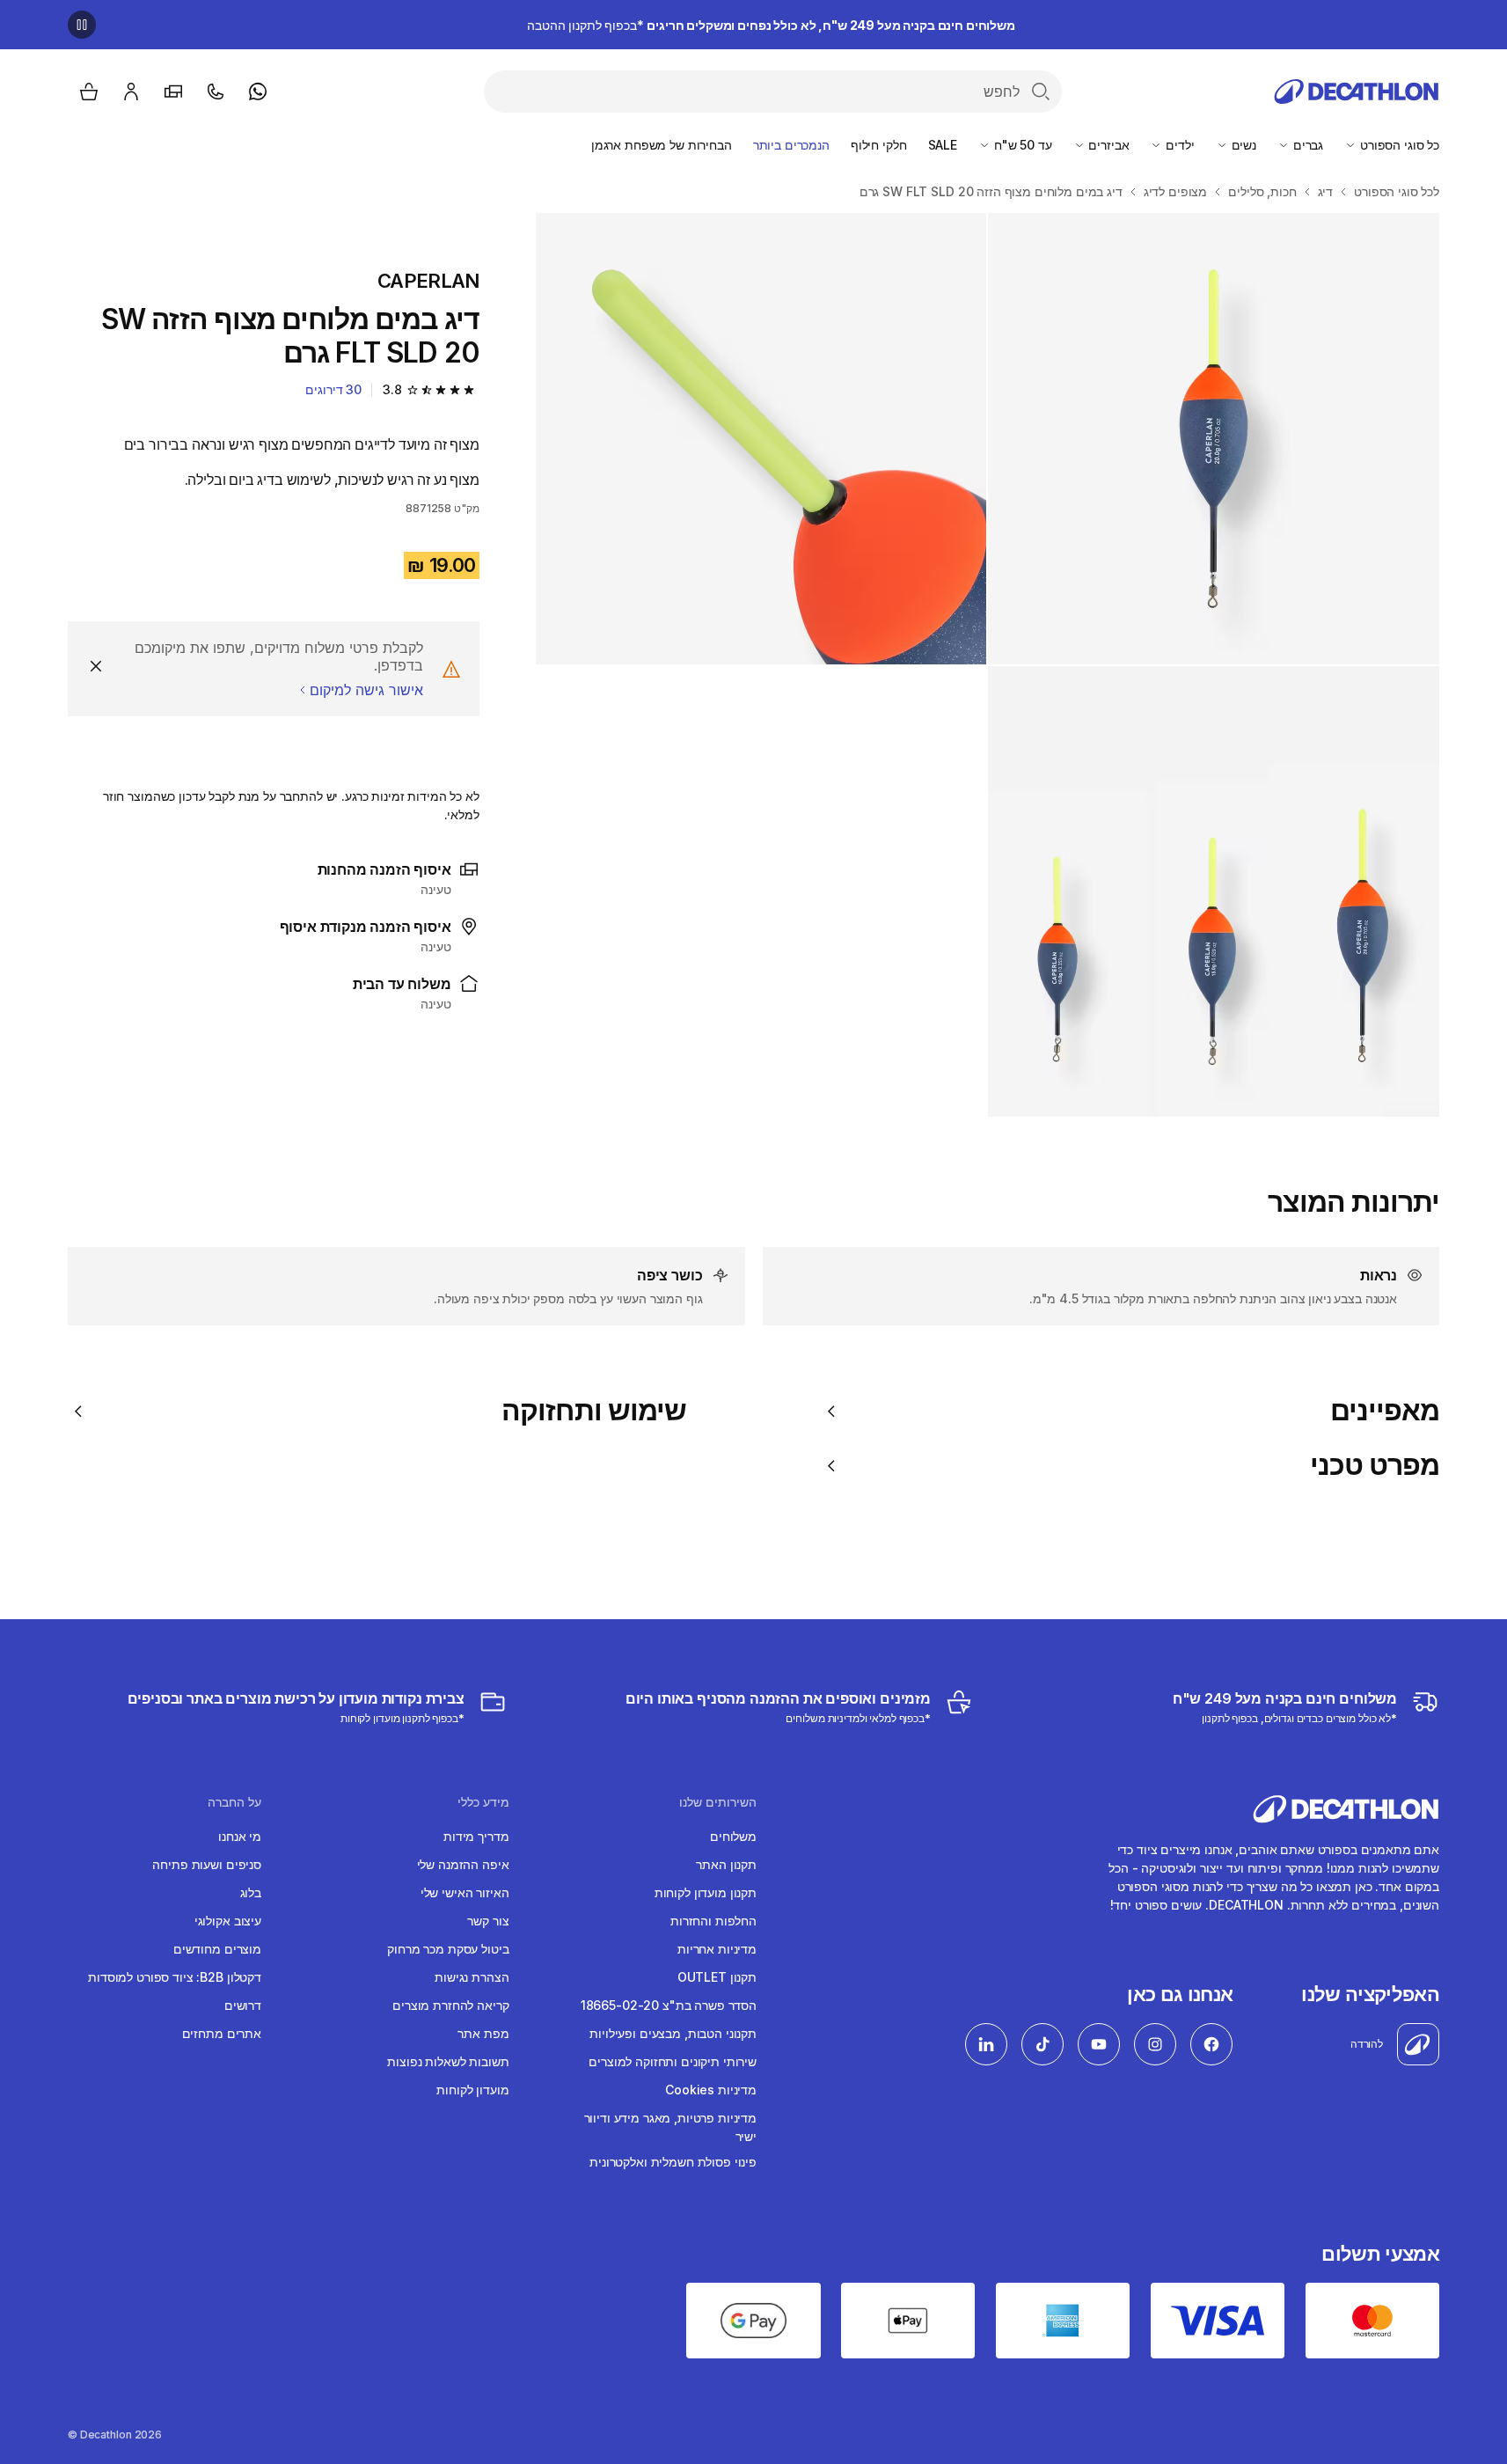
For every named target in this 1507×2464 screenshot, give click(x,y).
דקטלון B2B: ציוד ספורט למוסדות (175, 1977)
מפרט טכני (1375, 1465)
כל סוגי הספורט (1398, 145)
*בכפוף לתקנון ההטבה (771, 25)
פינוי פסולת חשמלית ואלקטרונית (673, 2162)
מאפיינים (1385, 1411)
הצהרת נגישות (472, 1977)
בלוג (251, 1892)
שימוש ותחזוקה (594, 1411)
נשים (1242, 145)
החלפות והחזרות (713, 1921)
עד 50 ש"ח (1021, 145)
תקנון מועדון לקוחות (706, 1892)
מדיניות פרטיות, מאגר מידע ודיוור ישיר (670, 2127)
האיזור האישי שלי (465, 1892)
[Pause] (82, 25)
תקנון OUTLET (717, 1977)
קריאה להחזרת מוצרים (450, 2005)
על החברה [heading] (234, 1802)
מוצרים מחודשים (217, 1949)
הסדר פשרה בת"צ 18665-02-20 (669, 2005)
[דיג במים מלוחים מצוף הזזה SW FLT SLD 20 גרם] (1214, 439)
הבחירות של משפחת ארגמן (662, 145)
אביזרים (1108, 145)
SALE (943, 145)
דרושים (243, 2005)
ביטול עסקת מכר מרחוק (448, 1949)
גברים (1306, 145)
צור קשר (488, 1921)
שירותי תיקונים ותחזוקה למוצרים (673, 2061)
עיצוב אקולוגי (228, 1921)
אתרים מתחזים (222, 2033)
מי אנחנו (240, 1836)
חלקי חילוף (879, 145)
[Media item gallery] (988, 665)
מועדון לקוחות (472, 2090)
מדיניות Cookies (711, 2090)
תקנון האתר (726, 1864)
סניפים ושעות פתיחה (206, 1864)
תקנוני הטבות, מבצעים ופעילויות (673, 2033)
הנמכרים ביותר (791, 145)
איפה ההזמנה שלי (463, 1864)
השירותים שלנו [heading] (718, 1802)
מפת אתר (483, 2033)
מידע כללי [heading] (483, 1802)
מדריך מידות (476, 1836)
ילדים (1178, 145)
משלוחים (733, 1836)
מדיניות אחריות (717, 1949)
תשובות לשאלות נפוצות (448, 2061)
